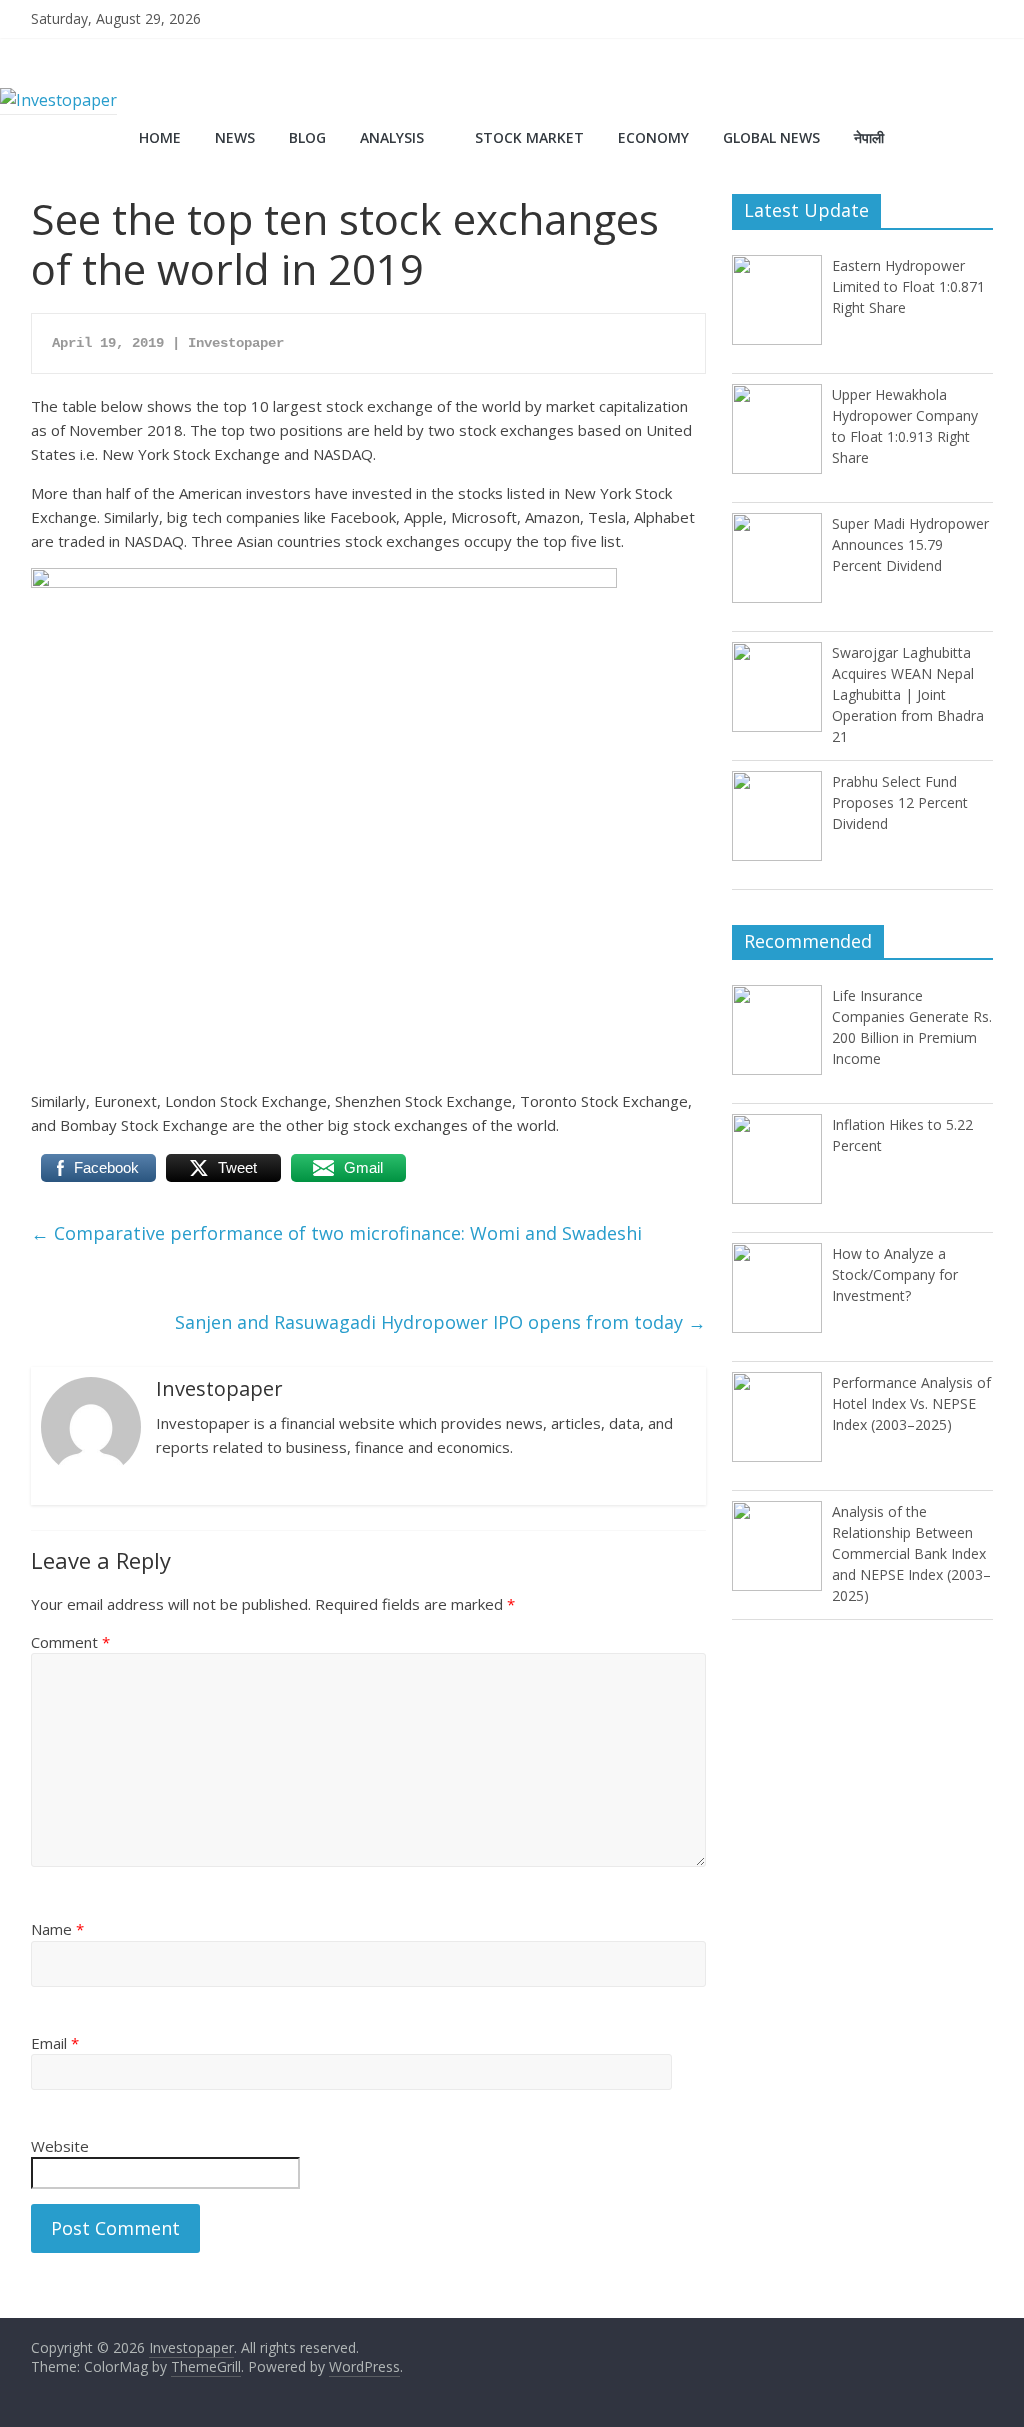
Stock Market (529, 137)
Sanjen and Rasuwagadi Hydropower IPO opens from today (440, 1322)
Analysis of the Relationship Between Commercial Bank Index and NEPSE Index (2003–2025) (911, 1553)
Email (55, 2043)
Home (160, 137)
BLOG (307, 137)
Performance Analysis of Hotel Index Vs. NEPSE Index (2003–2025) (911, 1403)
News (235, 137)
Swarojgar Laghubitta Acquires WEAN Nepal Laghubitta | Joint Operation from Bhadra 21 (908, 694)
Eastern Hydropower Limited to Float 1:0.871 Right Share (908, 286)
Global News (771, 137)
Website (60, 2146)
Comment (70, 1642)
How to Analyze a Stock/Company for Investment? (895, 1274)
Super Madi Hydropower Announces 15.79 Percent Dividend (910, 544)
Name (57, 1929)
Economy (653, 137)
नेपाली (869, 137)
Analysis (392, 137)
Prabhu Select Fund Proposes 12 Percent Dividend (900, 802)
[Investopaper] (58, 100)
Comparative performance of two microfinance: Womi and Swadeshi (336, 1233)
